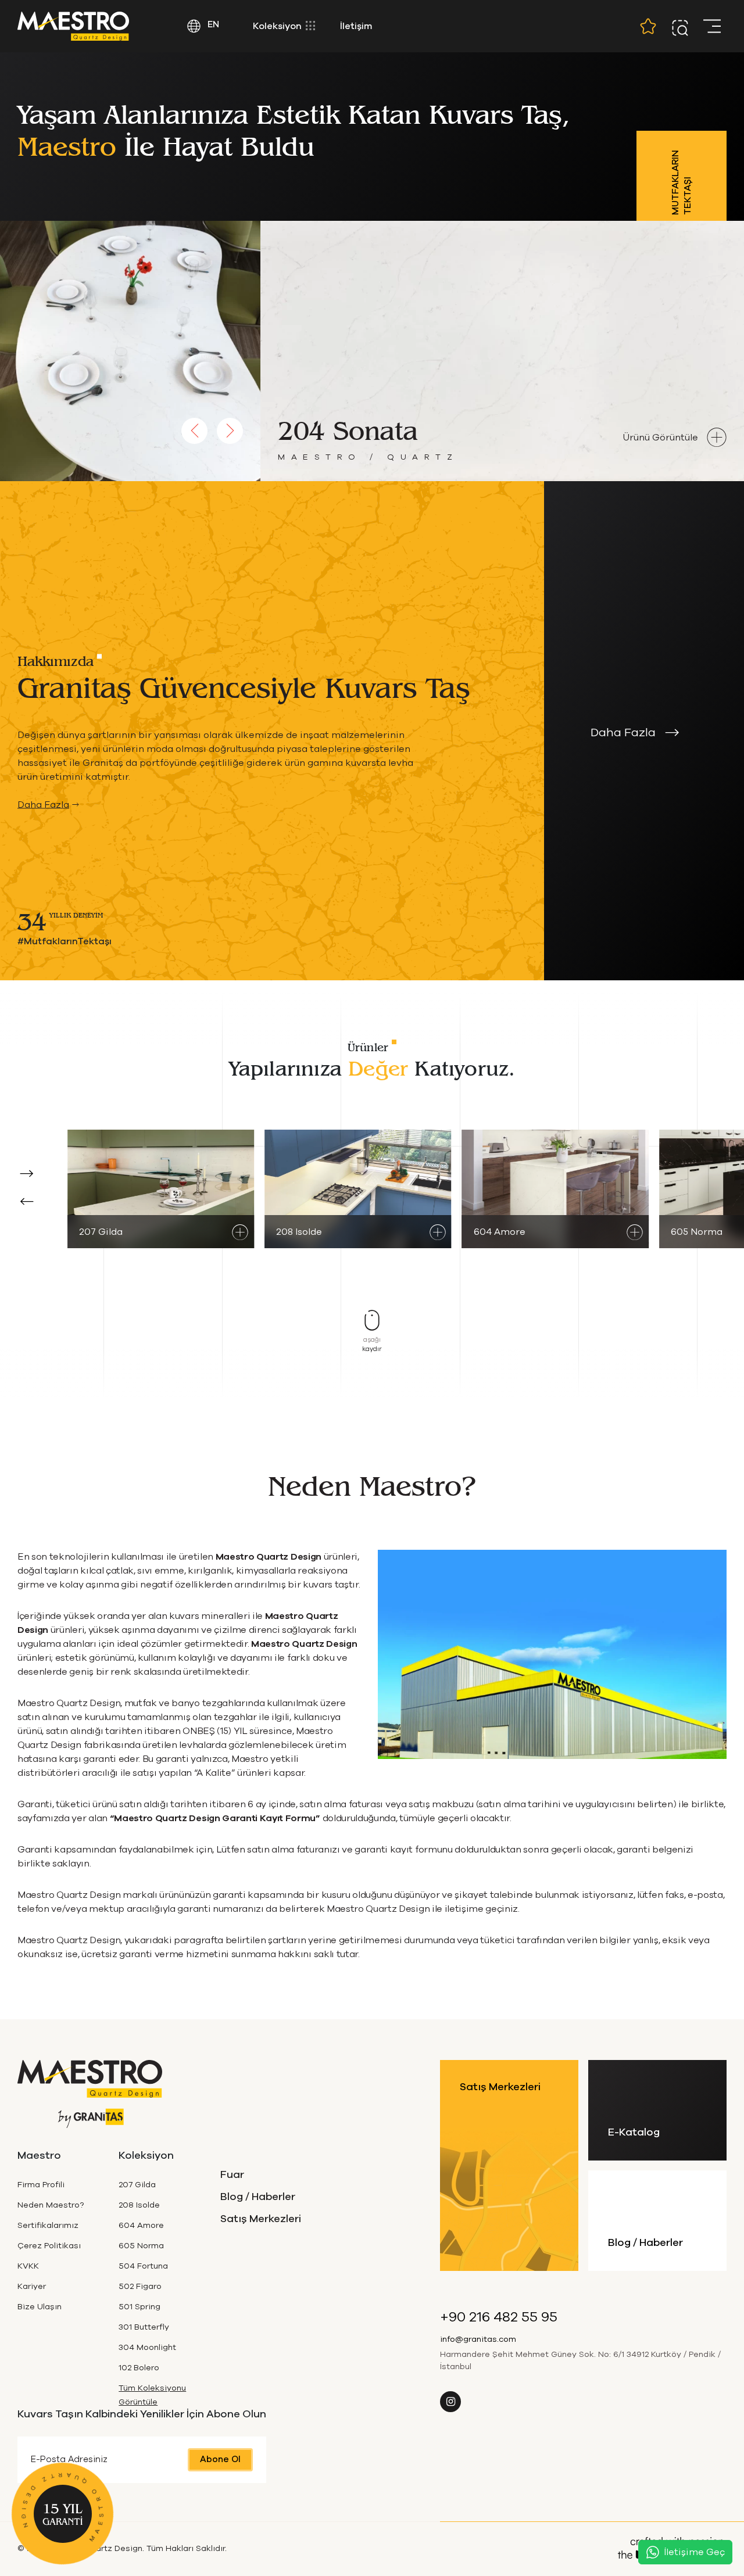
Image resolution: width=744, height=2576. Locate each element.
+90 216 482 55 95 (499, 2317)
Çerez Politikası (49, 2246)
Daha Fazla (43, 804)
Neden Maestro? (51, 2205)
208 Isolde (139, 2205)
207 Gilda (137, 2185)
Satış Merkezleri (261, 2219)
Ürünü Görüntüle (661, 438)
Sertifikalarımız (48, 2226)
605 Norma (141, 2246)
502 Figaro (140, 2287)
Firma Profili (41, 2185)
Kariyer (32, 2287)
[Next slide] (230, 431)
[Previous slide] (194, 431)
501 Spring (139, 2307)
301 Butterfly (144, 2327)
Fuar (232, 2175)
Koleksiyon (278, 26)
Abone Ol (220, 2459)
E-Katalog (634, 2133)
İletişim (356, 26)
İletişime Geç (695, 2552)
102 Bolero (139, 2368)
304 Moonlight (147, 2348)
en (212, 25)
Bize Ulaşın (40, 2307)
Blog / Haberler (258, 2197)
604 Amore (141, 2226)
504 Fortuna (143, 2266)
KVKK (28, 2266)
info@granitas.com (478, 2339)
